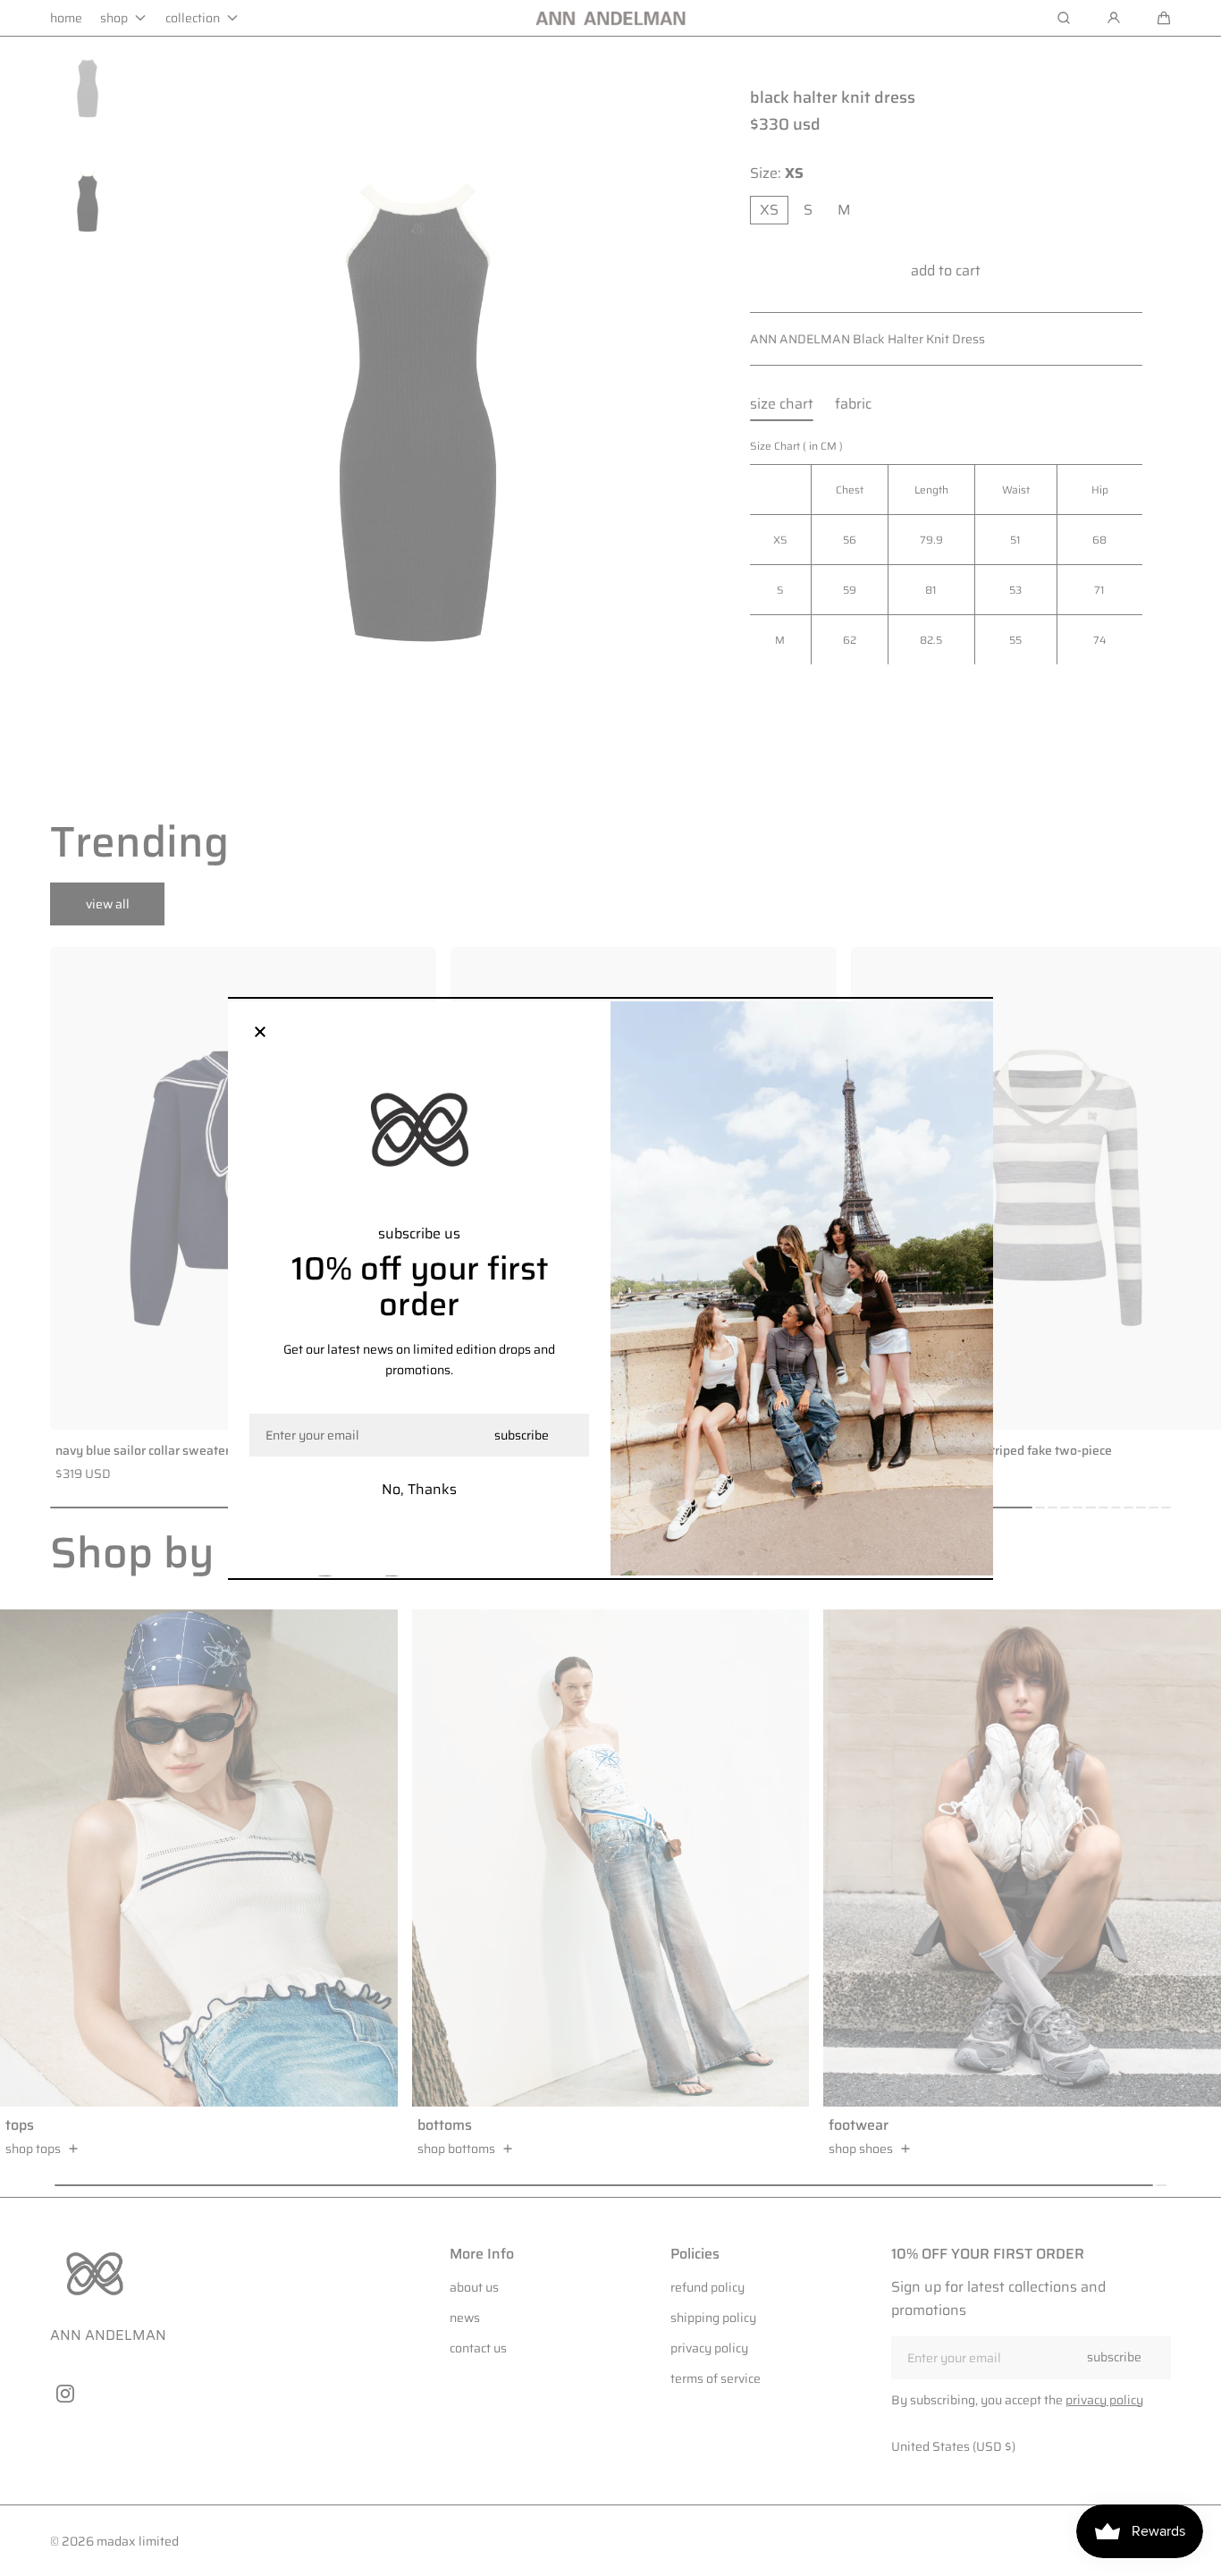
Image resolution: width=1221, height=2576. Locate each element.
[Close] (260, 1034)
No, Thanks (419, 1489)
